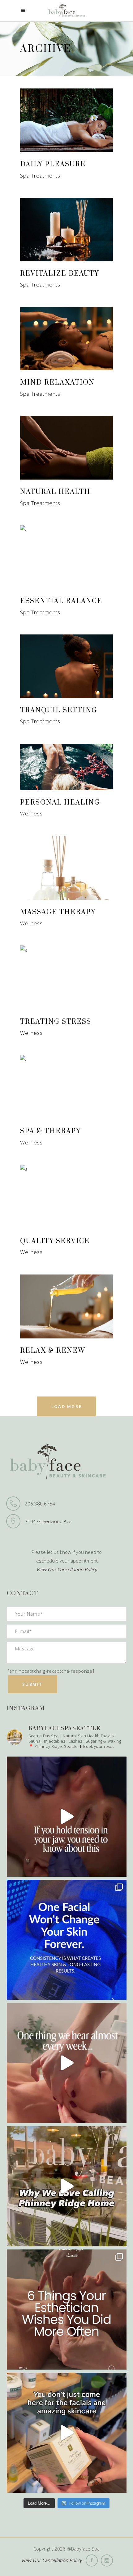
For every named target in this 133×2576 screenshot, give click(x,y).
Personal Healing (60, 803)
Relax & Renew (53, 1351)
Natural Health (55, 492)
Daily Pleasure (53, 164)
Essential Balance (61, 601)
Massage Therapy (58, 912)
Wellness (31, 813)
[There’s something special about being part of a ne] (67, 2186)
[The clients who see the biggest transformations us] (67, 1940)
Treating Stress (56, 1022)
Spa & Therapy (50, 1131)
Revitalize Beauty (60, 274)
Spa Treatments (40, 176)
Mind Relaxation (57, 383)
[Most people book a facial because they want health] (67, 2433)
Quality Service (55, 1241)
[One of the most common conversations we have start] (67, 2063)
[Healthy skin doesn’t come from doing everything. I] (67, 2310)
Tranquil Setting (59, 710)
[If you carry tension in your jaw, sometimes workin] (67, 1817)
